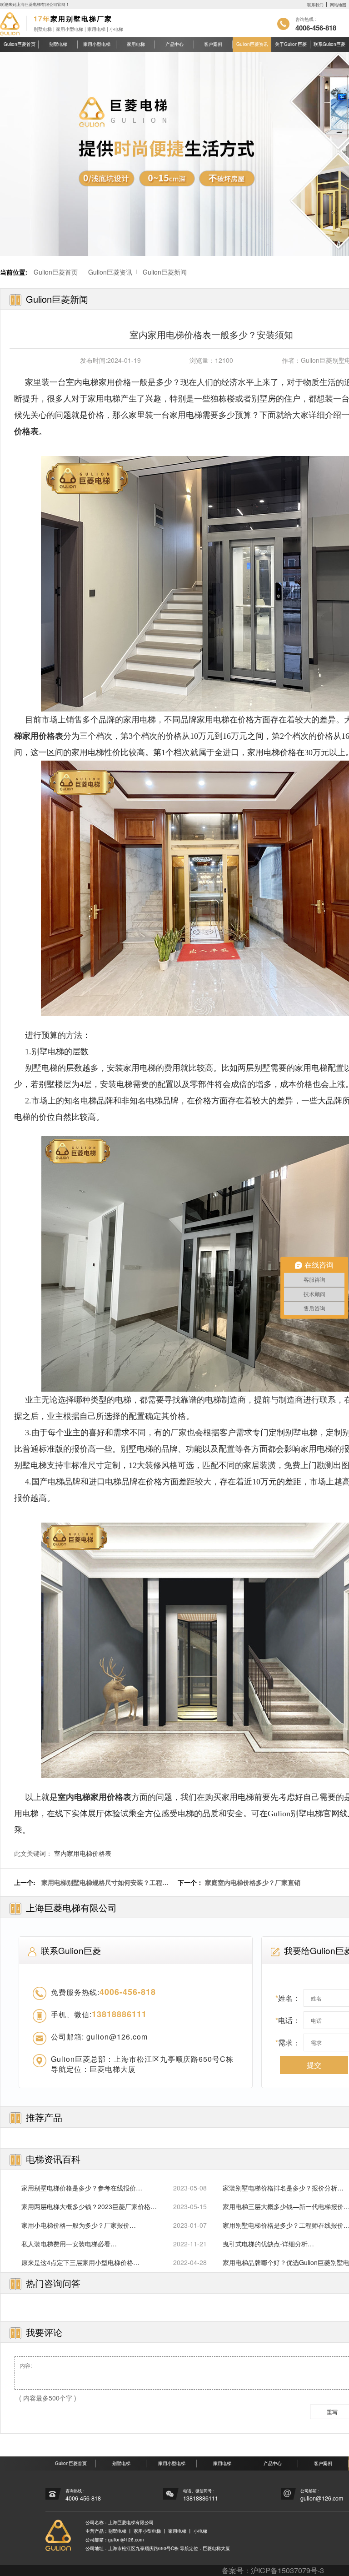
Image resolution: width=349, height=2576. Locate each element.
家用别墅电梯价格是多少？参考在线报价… (82, 2188)
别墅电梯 (58, 44)
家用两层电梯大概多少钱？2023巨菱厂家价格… (89, 2206)
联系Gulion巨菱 (329, 44)
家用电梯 (136, 44)
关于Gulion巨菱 (291, 44)
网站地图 (338, 5)
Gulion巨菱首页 (20, 44)
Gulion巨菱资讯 (252, 44)
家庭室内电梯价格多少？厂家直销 (253, 1882)
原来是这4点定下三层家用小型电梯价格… (80, 2262)
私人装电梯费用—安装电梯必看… (69, 2244)
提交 (314, 2065)
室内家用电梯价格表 (83, 1853)
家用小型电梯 (97, 44)
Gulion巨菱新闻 (165, 272)
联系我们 (315, 5)
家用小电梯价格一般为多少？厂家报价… (79, 2225)
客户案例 (213, 44)
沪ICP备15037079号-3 (287, 2570)
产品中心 (174, 44)
